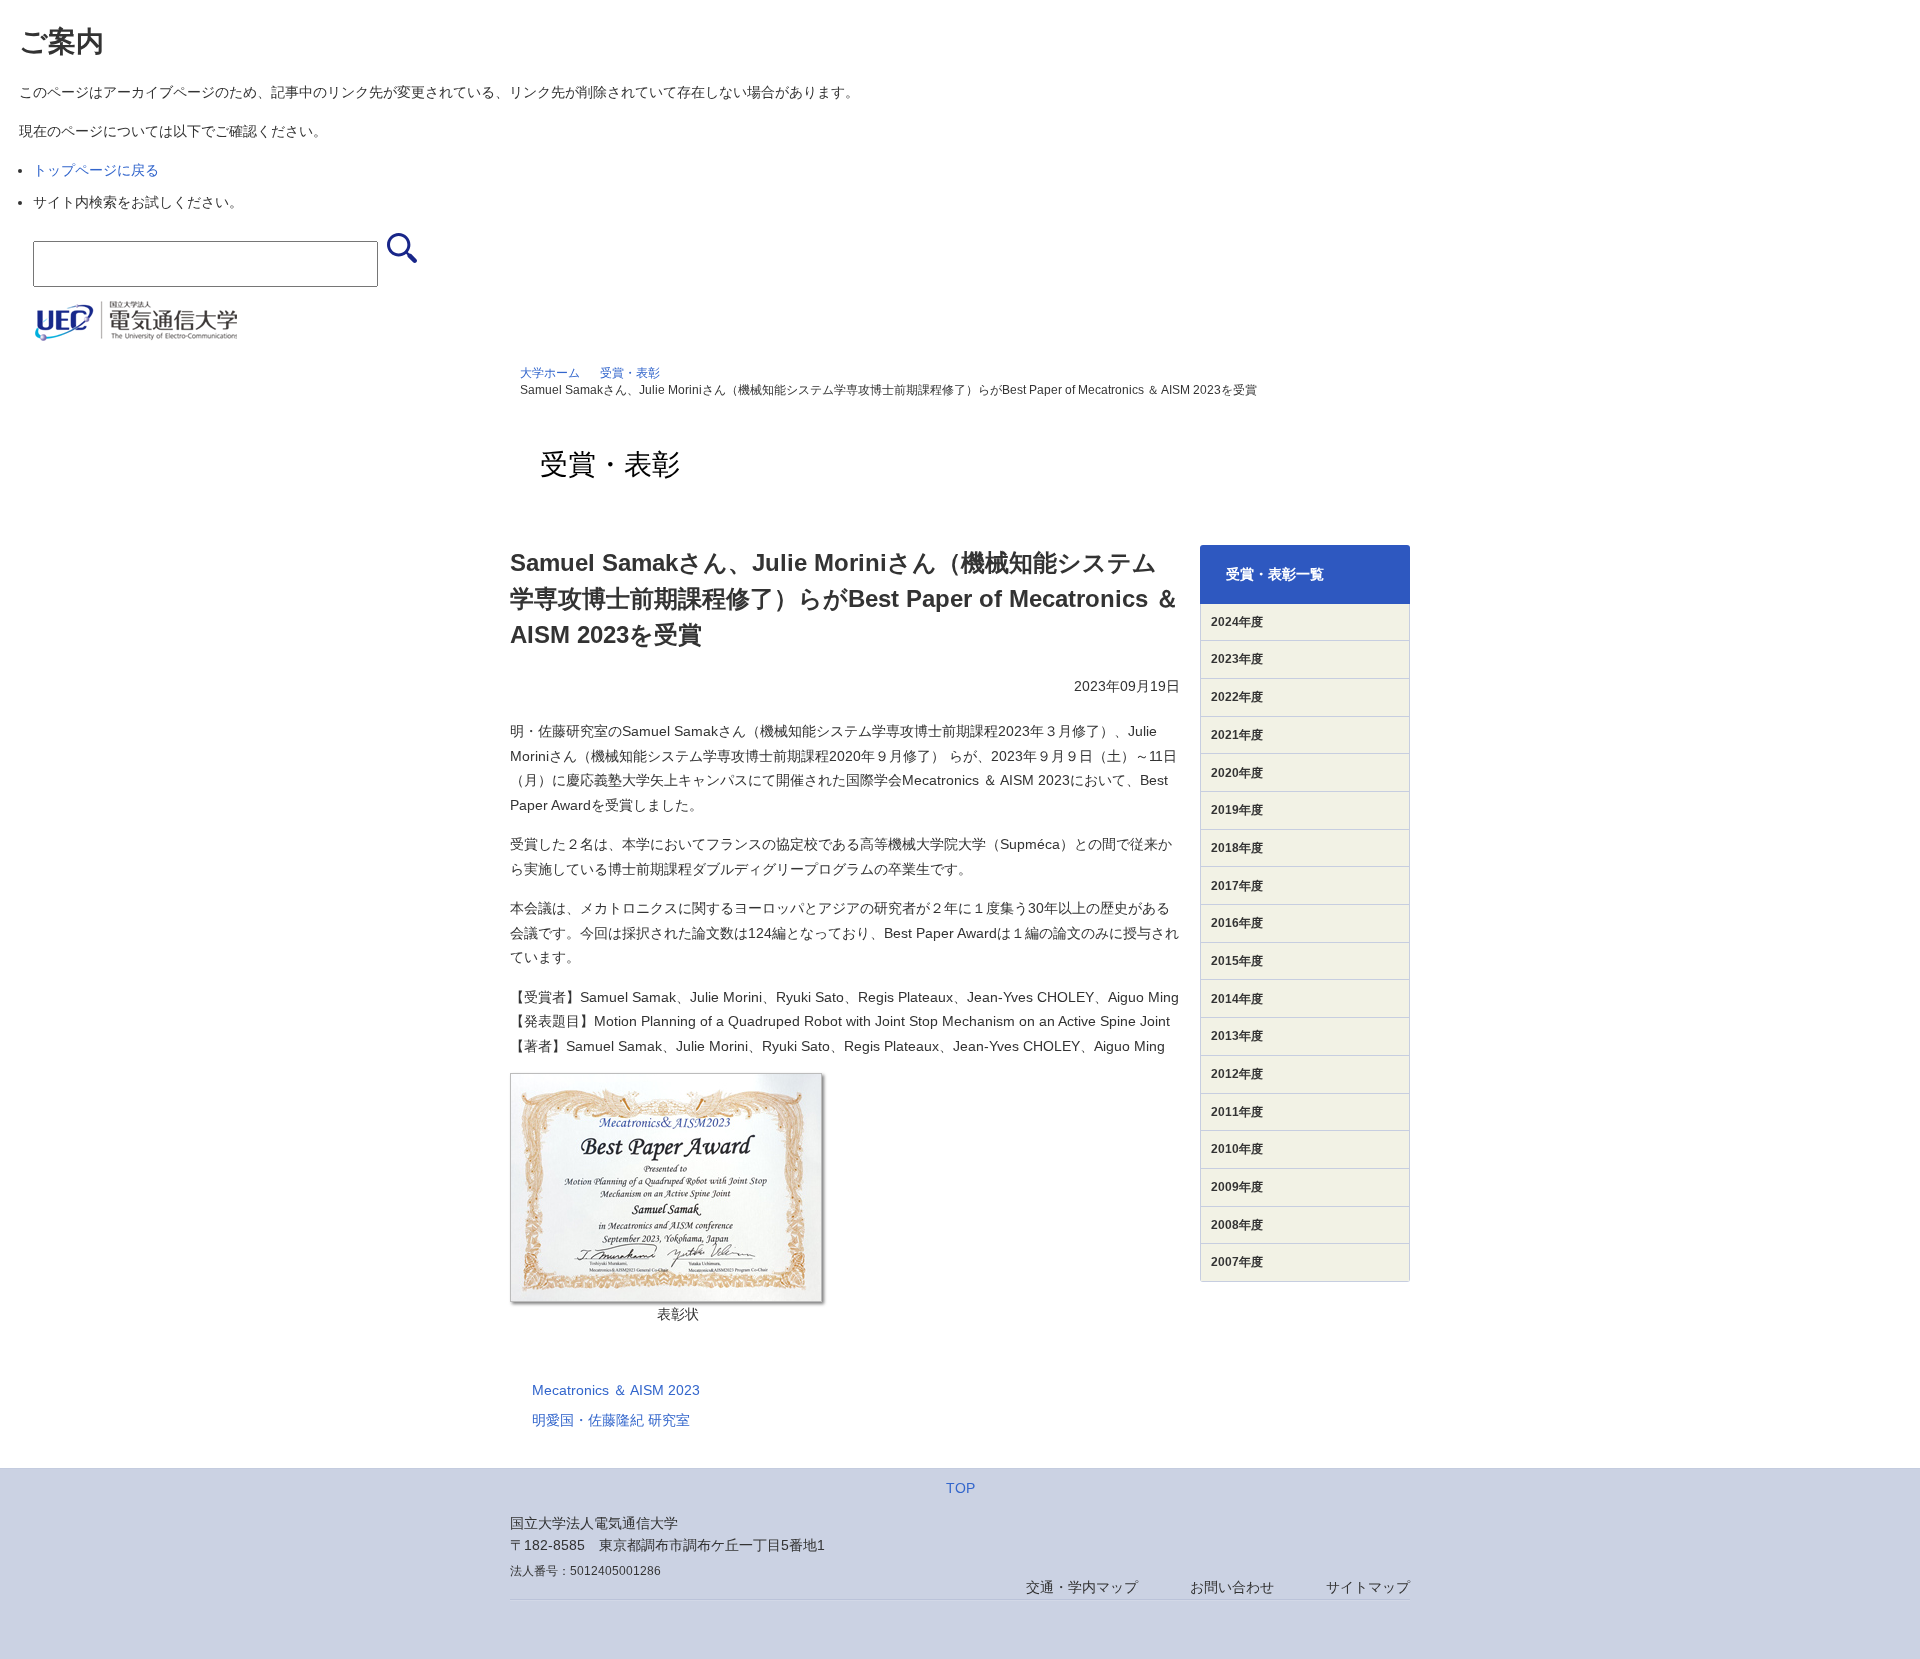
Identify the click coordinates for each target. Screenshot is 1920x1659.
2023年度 (1237, 659)
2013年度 (1237, 1036)
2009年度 (1237, 1187)
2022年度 (1237, 697)
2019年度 (1237, 810)
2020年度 (1237, 773)
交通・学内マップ (1082, 1587)
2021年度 (1237, 735)
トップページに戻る (96, 170)
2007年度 (1237, 1262)
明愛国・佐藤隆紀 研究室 (611, 1420)
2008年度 (1237, 1225)
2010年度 (1237, 1149)
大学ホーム (550, 373)
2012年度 (1237, 1074)
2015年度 (1237, 961)
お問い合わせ (1232, 1587)
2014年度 (1237, 999)
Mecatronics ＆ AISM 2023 (616, 1390)
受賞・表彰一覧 (1275, 574)
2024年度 (1237, 622)
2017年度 (1237, 886)
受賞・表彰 (630, 373)
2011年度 (1237, 1112)
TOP (960, 1488)
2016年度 (1237, 923)
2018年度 (1237, 848)
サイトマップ (1368, 1587)
